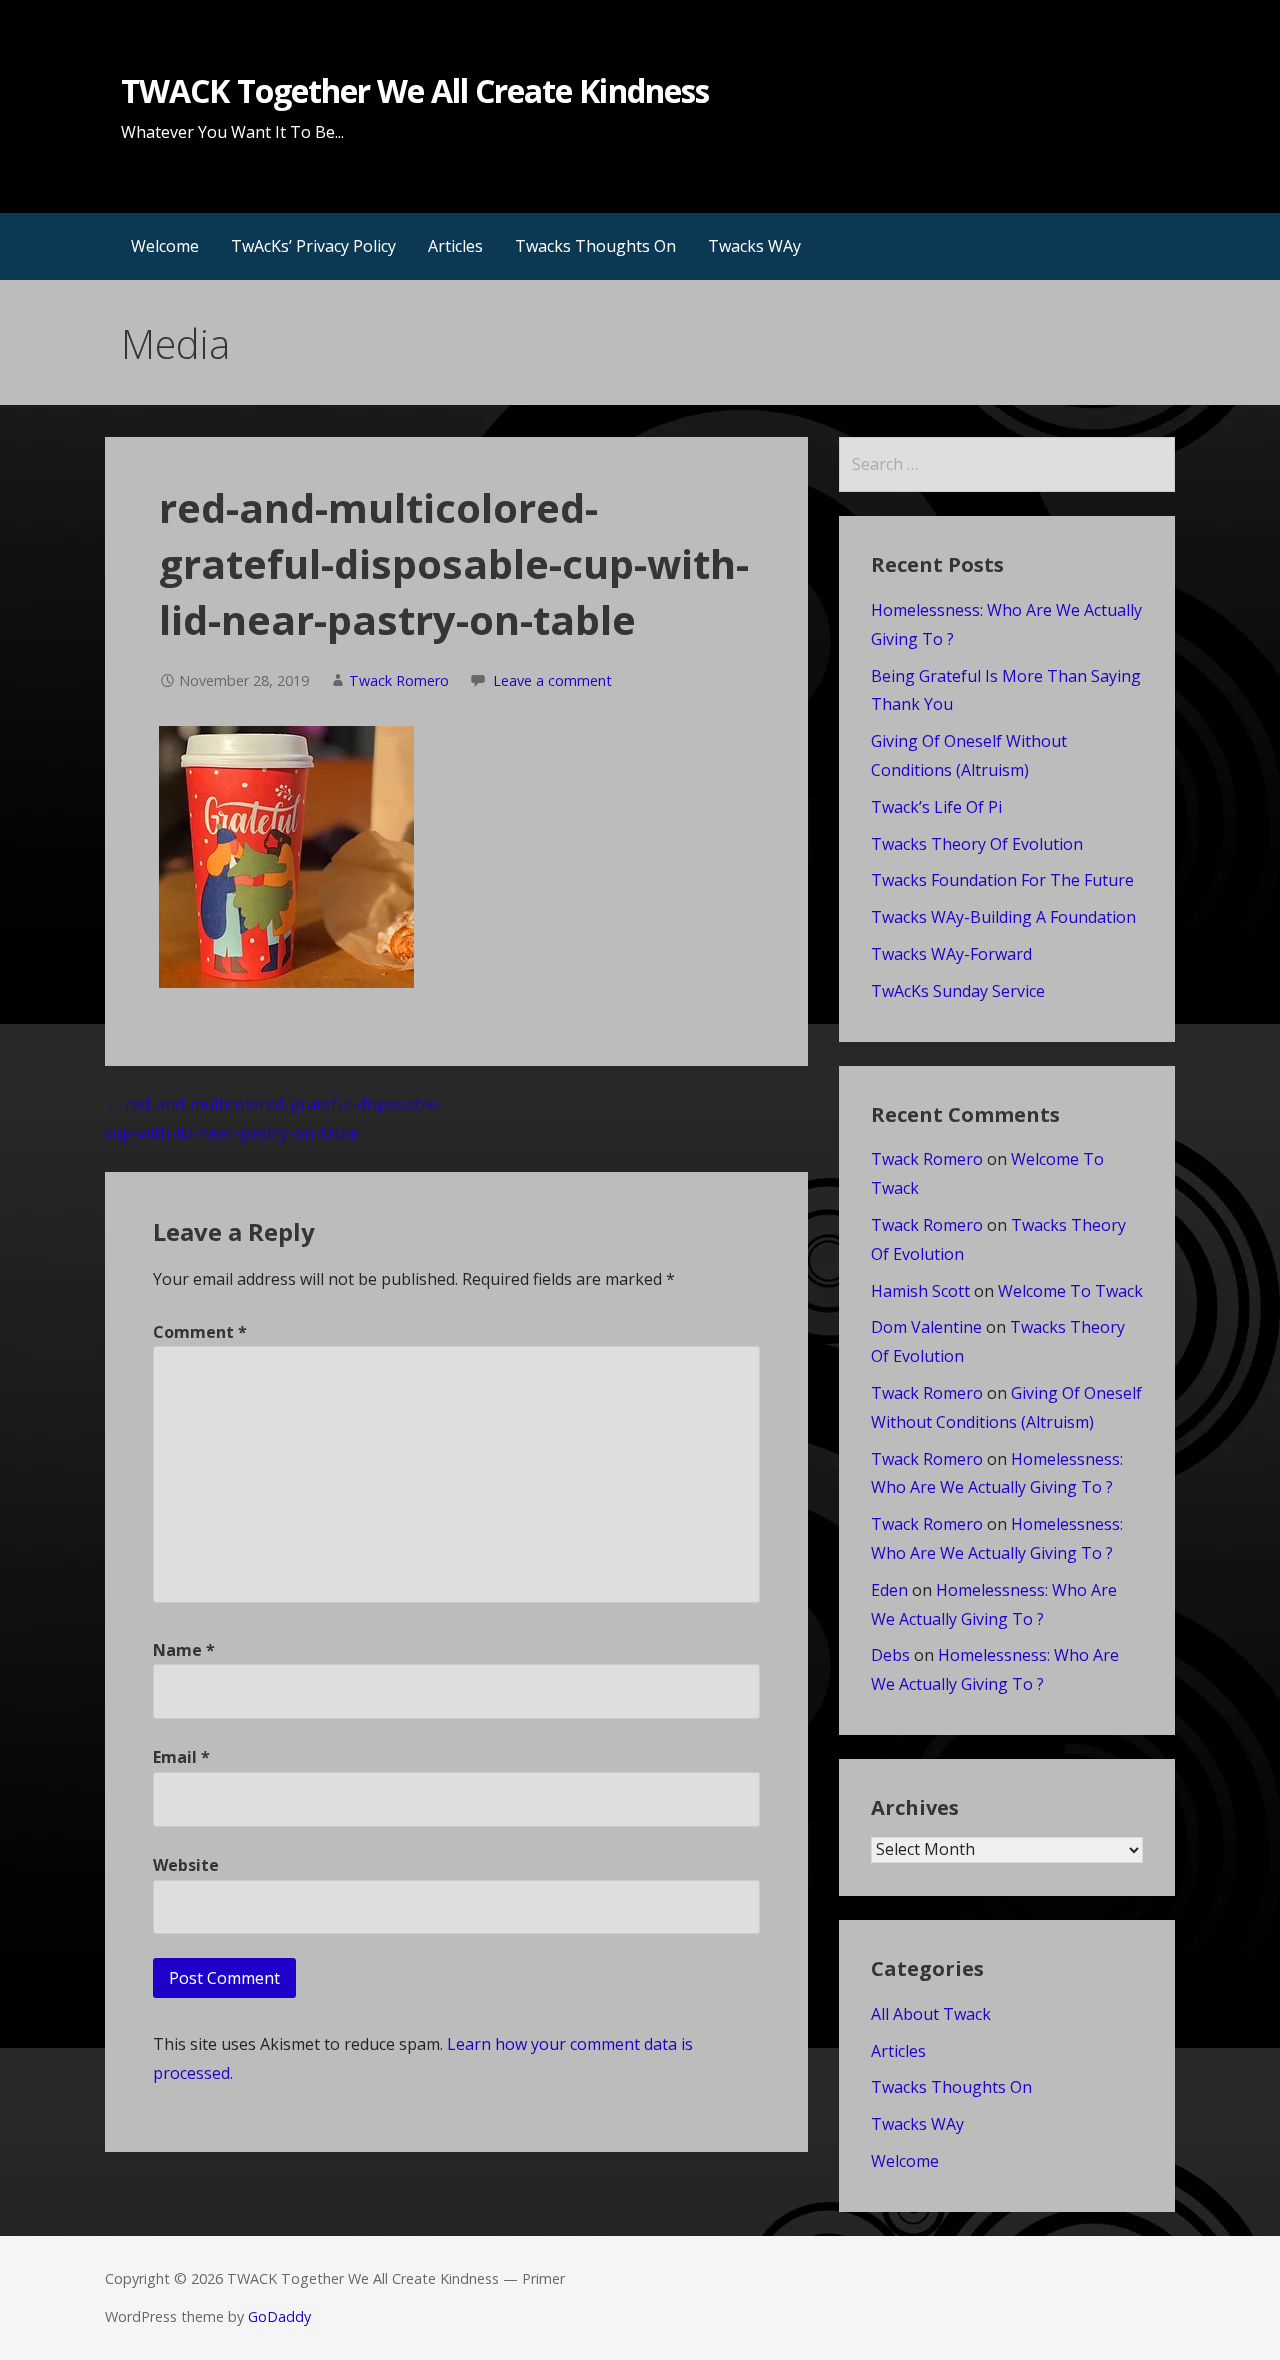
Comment (200, 1332)
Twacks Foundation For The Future (1002, 880)
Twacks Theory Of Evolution (977, 844)
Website (186, 1865)
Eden (889, 1590)
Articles (455, 246)
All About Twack (931, 2014)
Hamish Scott (920, 1291)
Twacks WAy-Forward (951, 954)
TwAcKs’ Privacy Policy (313, 246)
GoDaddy (279, 2316)
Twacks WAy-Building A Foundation (1003, 917)
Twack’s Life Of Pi (936, 807)
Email (181, 1757)
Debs (890, 1655)
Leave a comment (552, 680)
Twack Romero (399, 680)
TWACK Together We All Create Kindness (414, 90)
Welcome (165, 246)
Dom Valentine (926, 1327)
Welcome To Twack (1070, 1291)
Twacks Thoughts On (595, 246)
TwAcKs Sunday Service (958, 991)
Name (184, 1650)
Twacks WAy (754, 246)
